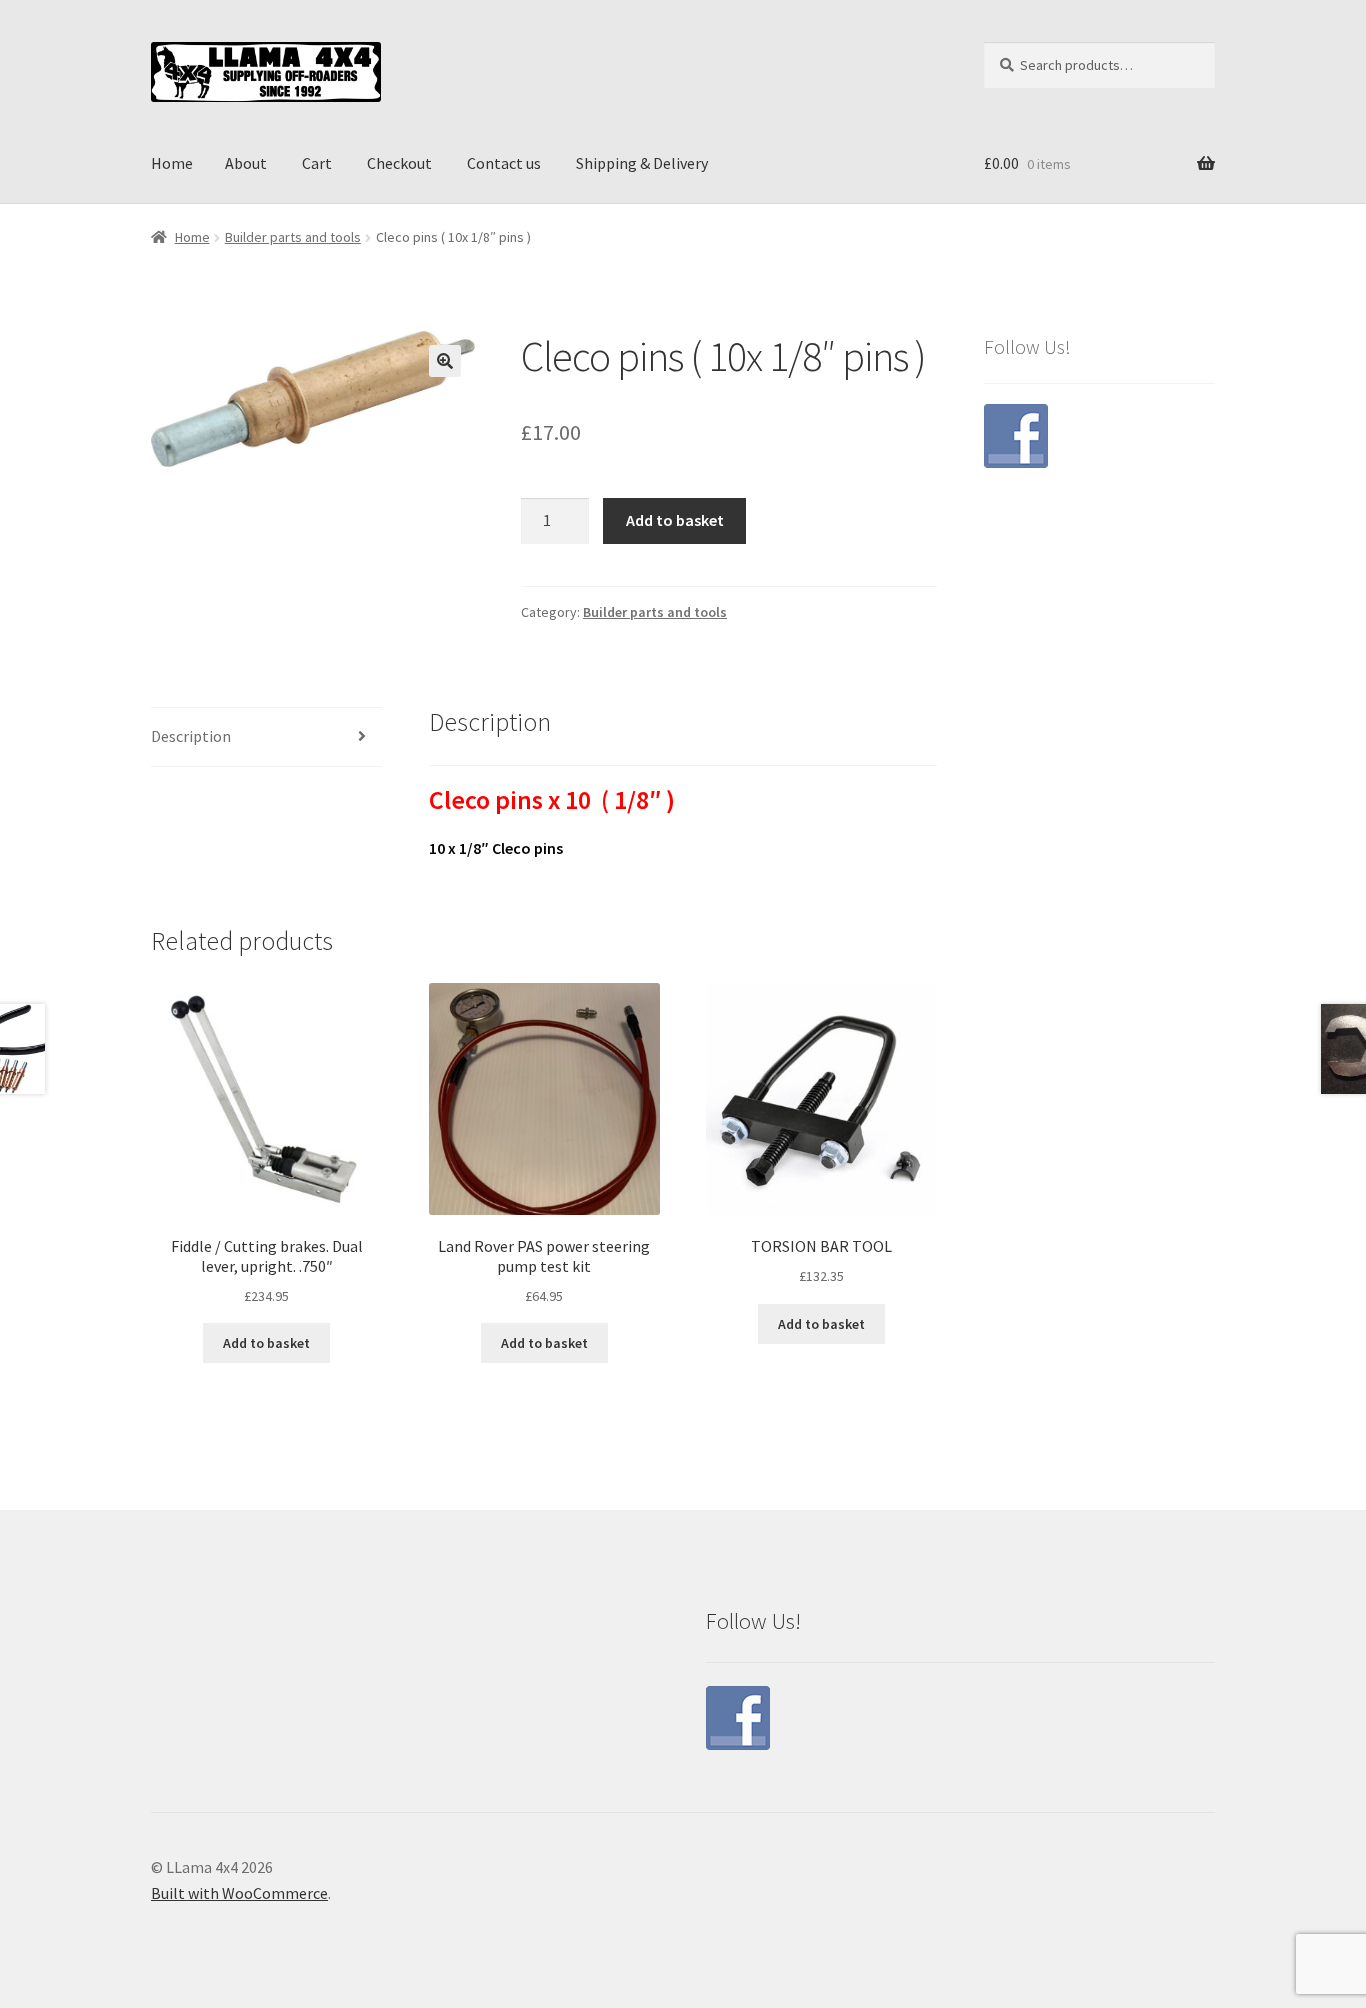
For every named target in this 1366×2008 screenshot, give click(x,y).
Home (172, 163)
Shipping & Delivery (642, 163)
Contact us (504, 163)
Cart (317, 163)
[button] (445, 361)
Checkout (399, 163)
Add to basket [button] (266, 1343)
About (246, 163)
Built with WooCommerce (239, 1893)
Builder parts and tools (293, 237)
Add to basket (675, 520)
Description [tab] (191, 736)
